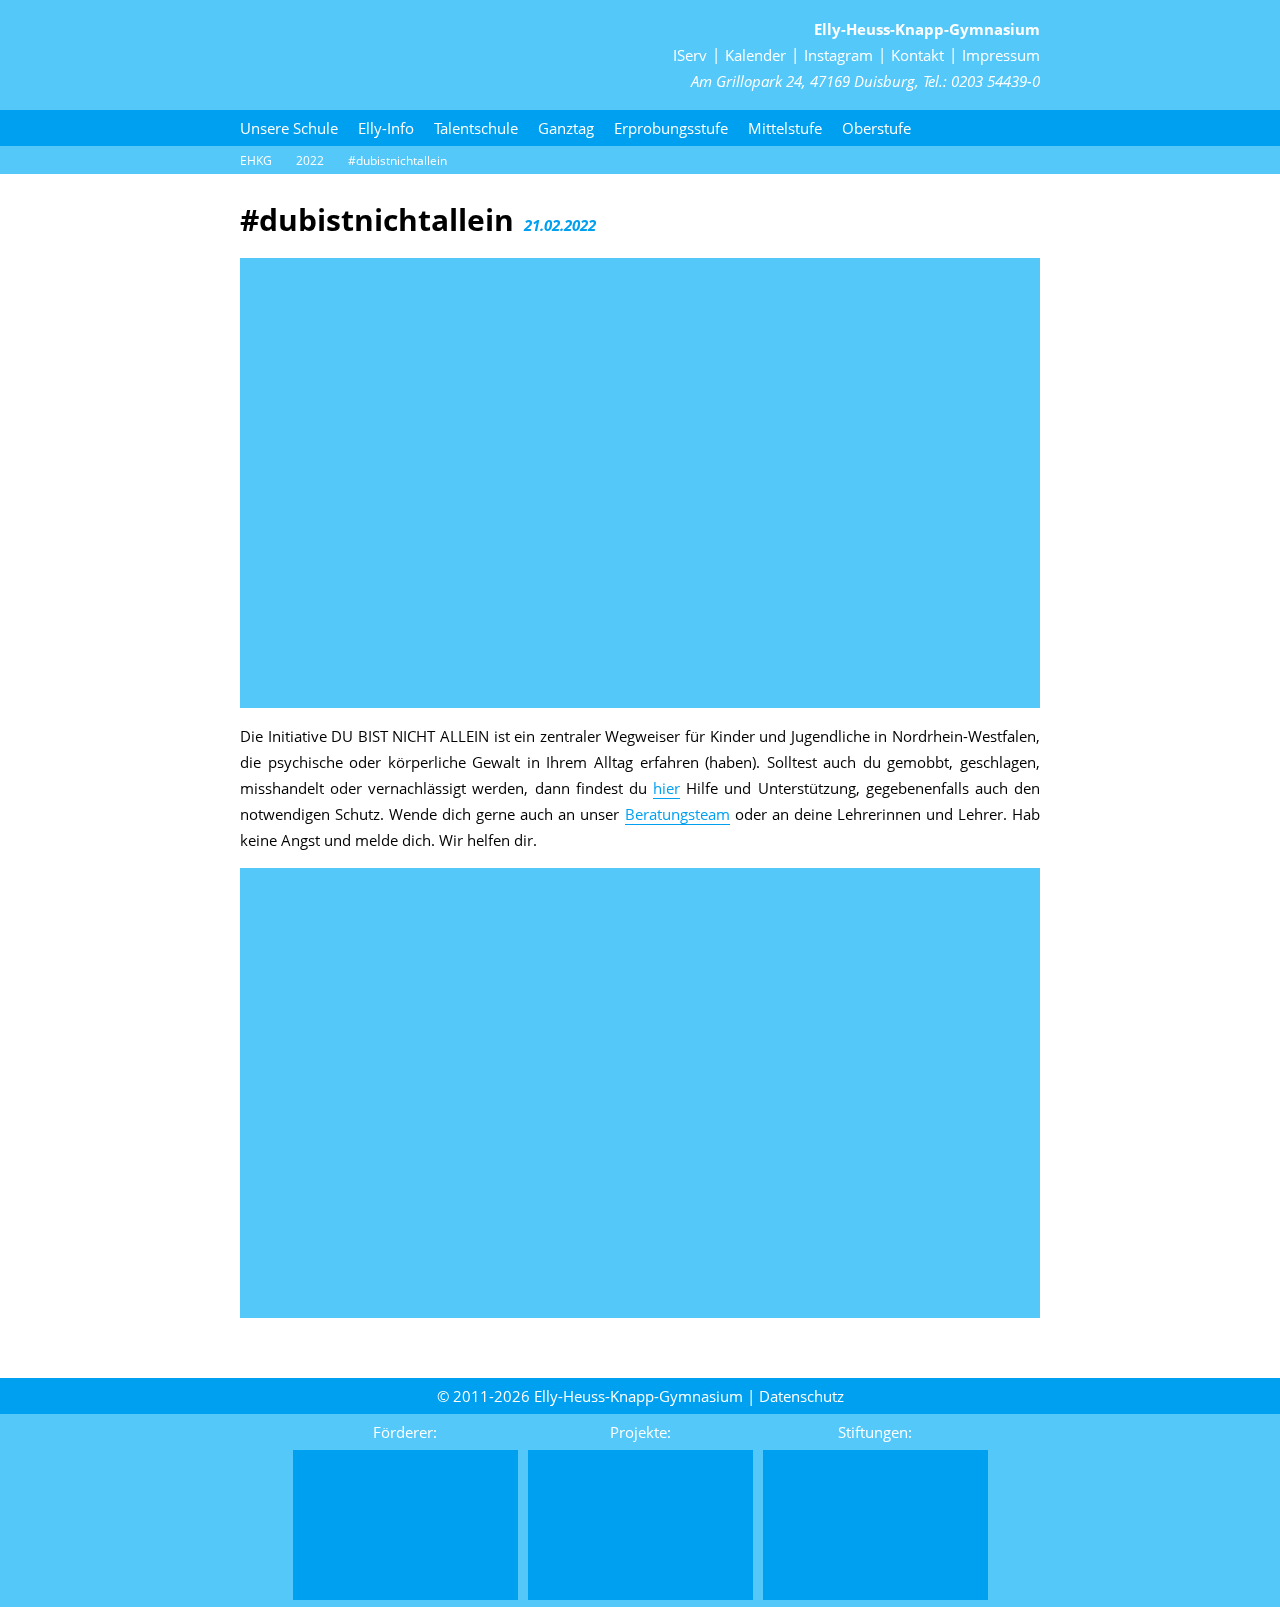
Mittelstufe (785, 128)
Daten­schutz (801, 1396)
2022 (310, 160)
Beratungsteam (677, 814)
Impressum (1001, 55)
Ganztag (566, 128)
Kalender (755, 55)
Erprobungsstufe (671, 128)
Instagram (838, 55)
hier (666, 788)
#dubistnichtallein (397, 160)
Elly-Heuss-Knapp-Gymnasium (927, 29)
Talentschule (476, 128)
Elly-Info (386, 128)
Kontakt (917, 55)
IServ (690, 55)
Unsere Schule (289, 128)
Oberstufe (876, 128)
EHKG (256, 160)
